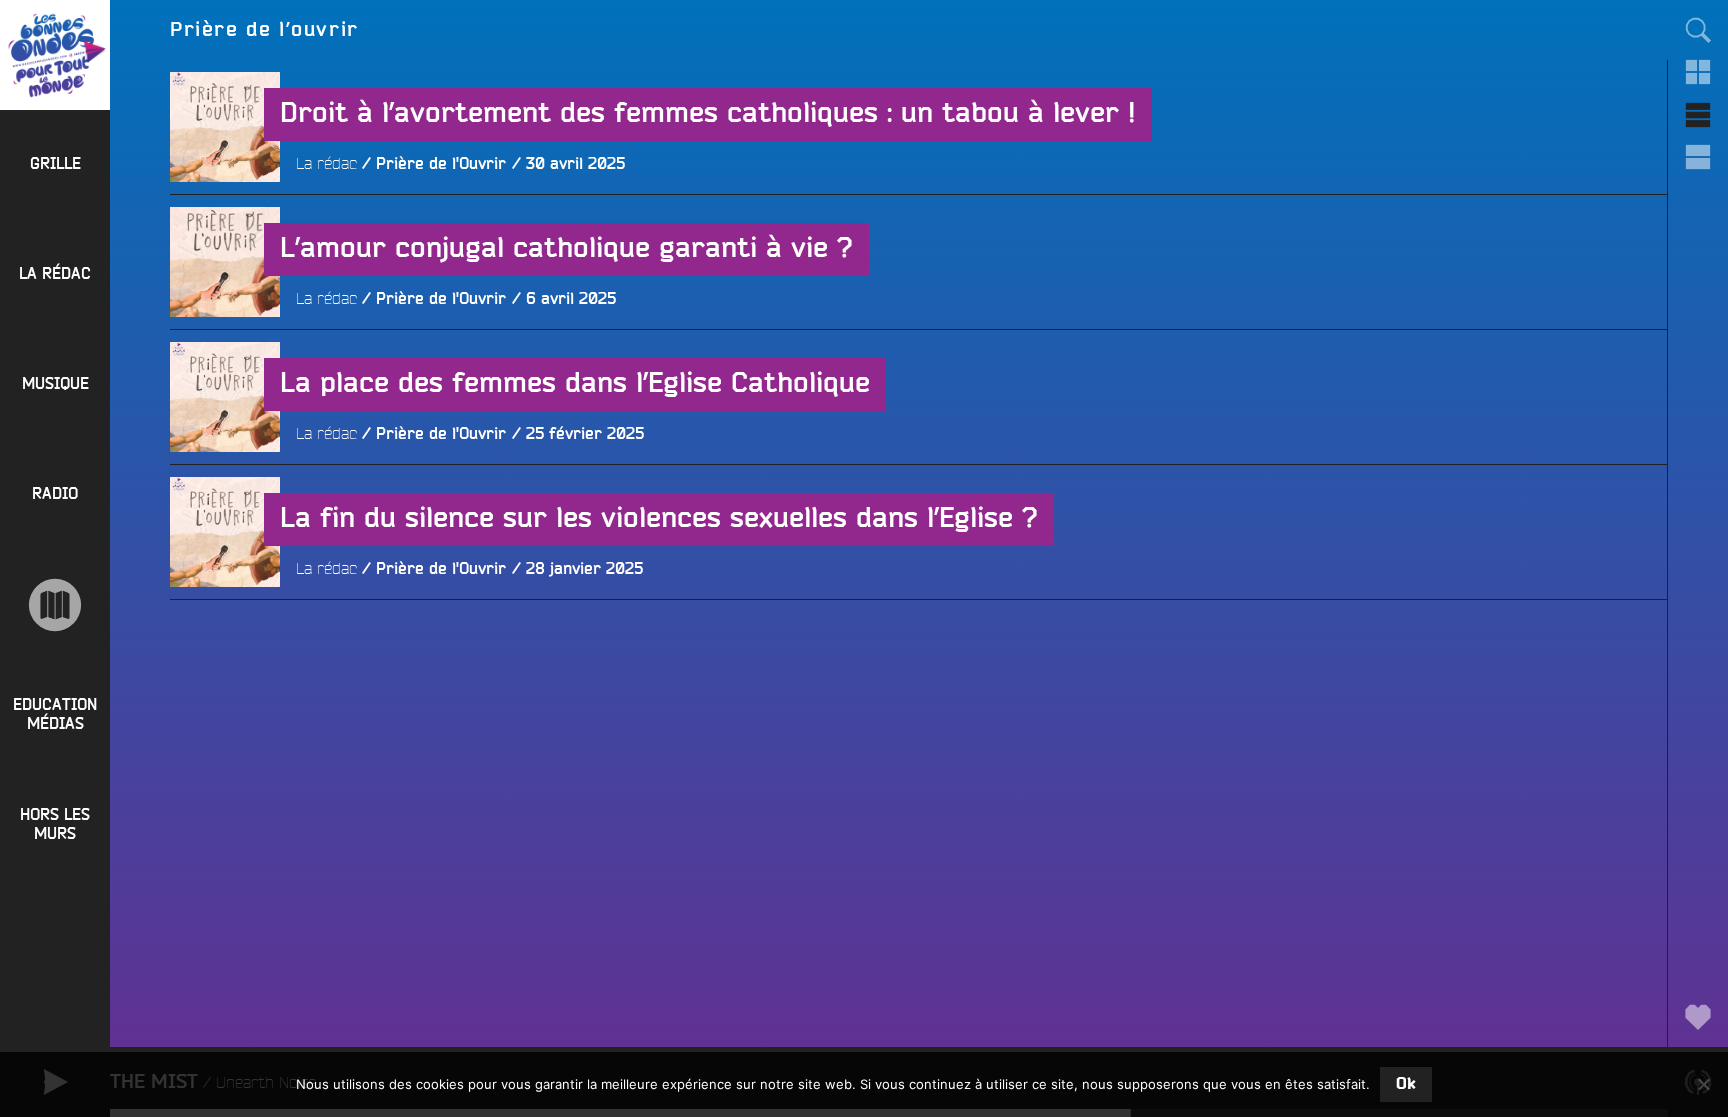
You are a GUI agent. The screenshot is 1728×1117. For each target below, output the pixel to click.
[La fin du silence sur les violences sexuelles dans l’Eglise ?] (225, 642)
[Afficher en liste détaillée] (1698, 157)
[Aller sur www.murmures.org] (55, 605)
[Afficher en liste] (1698, 115)
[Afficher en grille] (1698, 72)
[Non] (1703, 1084)
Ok (1406, 1084)
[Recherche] (1698, 30)
